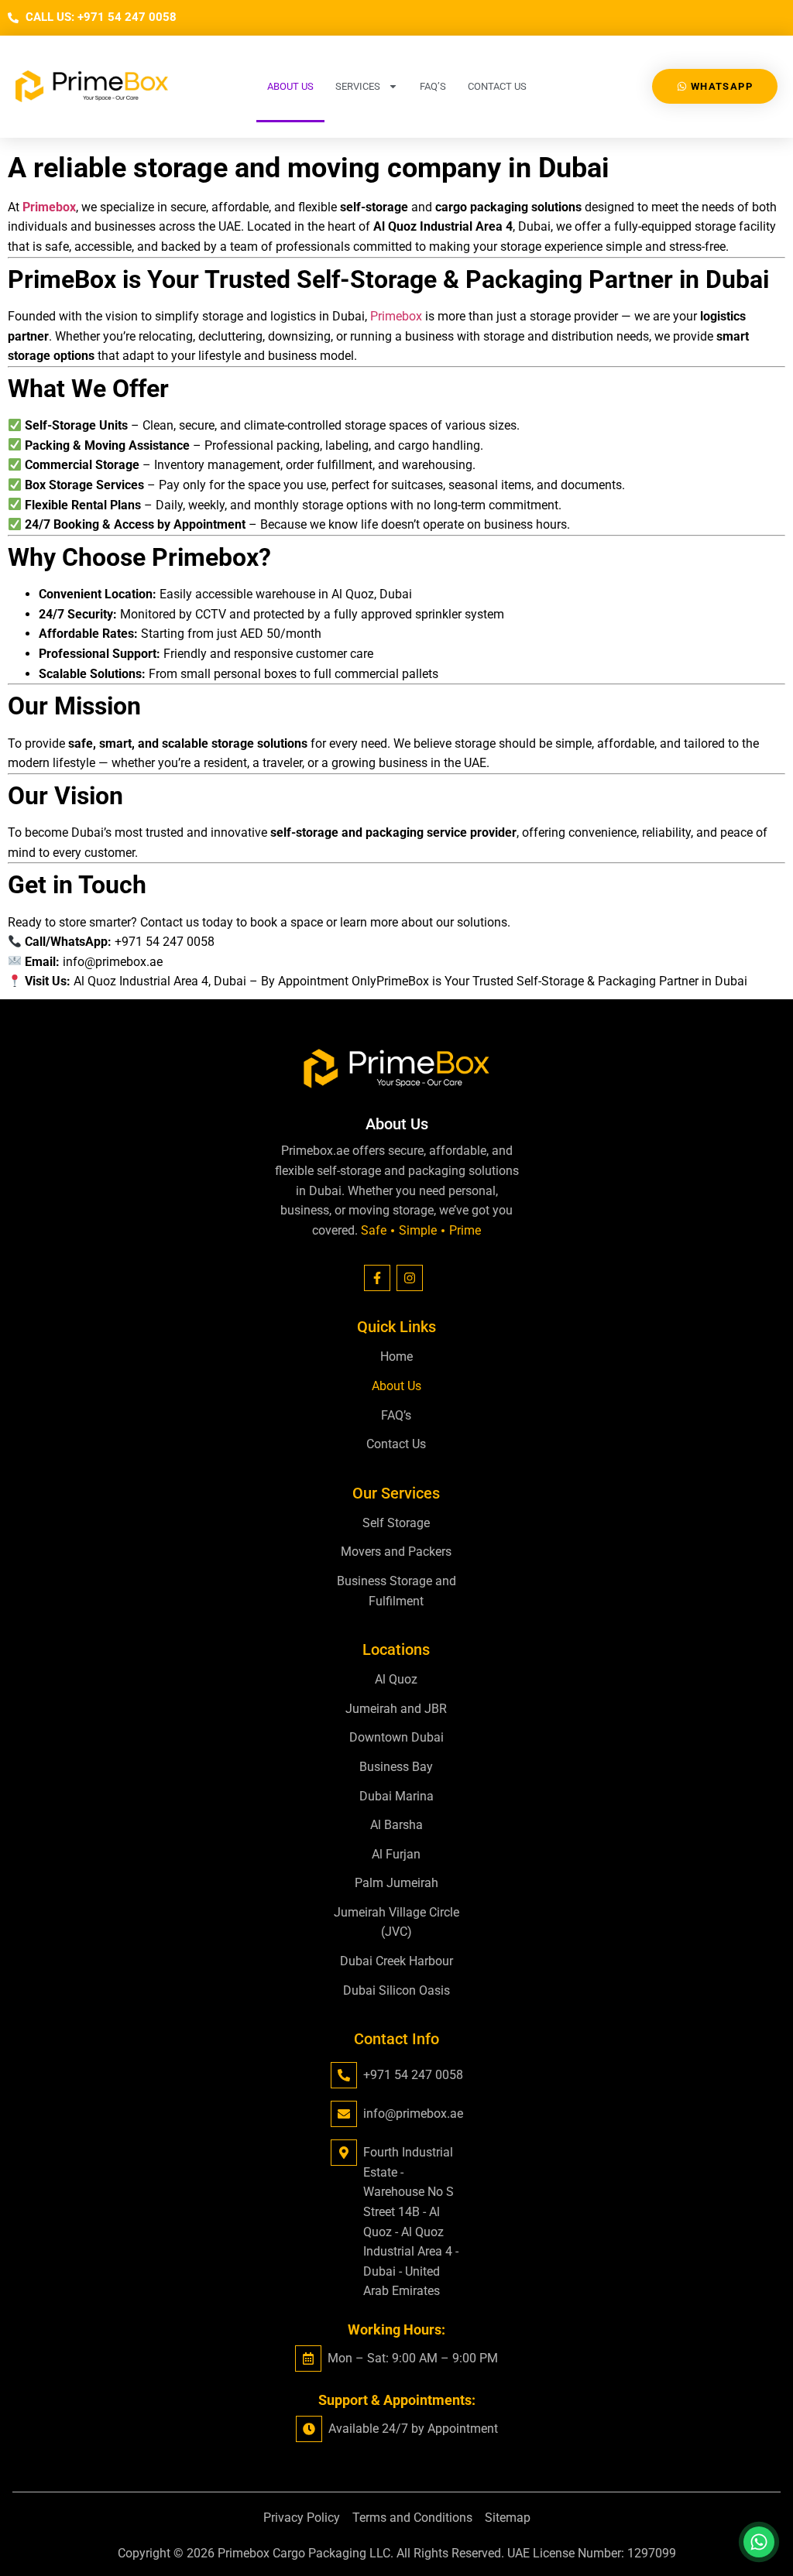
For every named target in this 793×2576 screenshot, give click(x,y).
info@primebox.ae (413, 2114)
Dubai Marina (396, 1796)
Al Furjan (396, 1854)
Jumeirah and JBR (396, 1709)
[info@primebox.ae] (344, 2114)
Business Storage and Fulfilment (396, 1591)
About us (290, 86)
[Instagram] (410, 1278)
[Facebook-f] (377, 1278)
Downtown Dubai (396, 1737)
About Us (396, 1386)
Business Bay (396, 1767)
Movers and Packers (396, 1552)
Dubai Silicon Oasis (396, 1990)
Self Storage (396, 1523)
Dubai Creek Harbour (396, 1961)
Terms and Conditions (412, 2518)
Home (396, 1357)
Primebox (396, 316)
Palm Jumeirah (396, 1883)
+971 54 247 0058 (413, 2075)
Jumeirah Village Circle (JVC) (396, 1922)
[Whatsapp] (759, 2542)
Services (358, 86)
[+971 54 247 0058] (344, 2075)
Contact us (497, 86)
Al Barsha (396, 1825)
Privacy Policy (302, 2518)
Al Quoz (396, 1679)
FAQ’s (433, 86)
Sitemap (508, 2518)
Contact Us (396, 1444)
